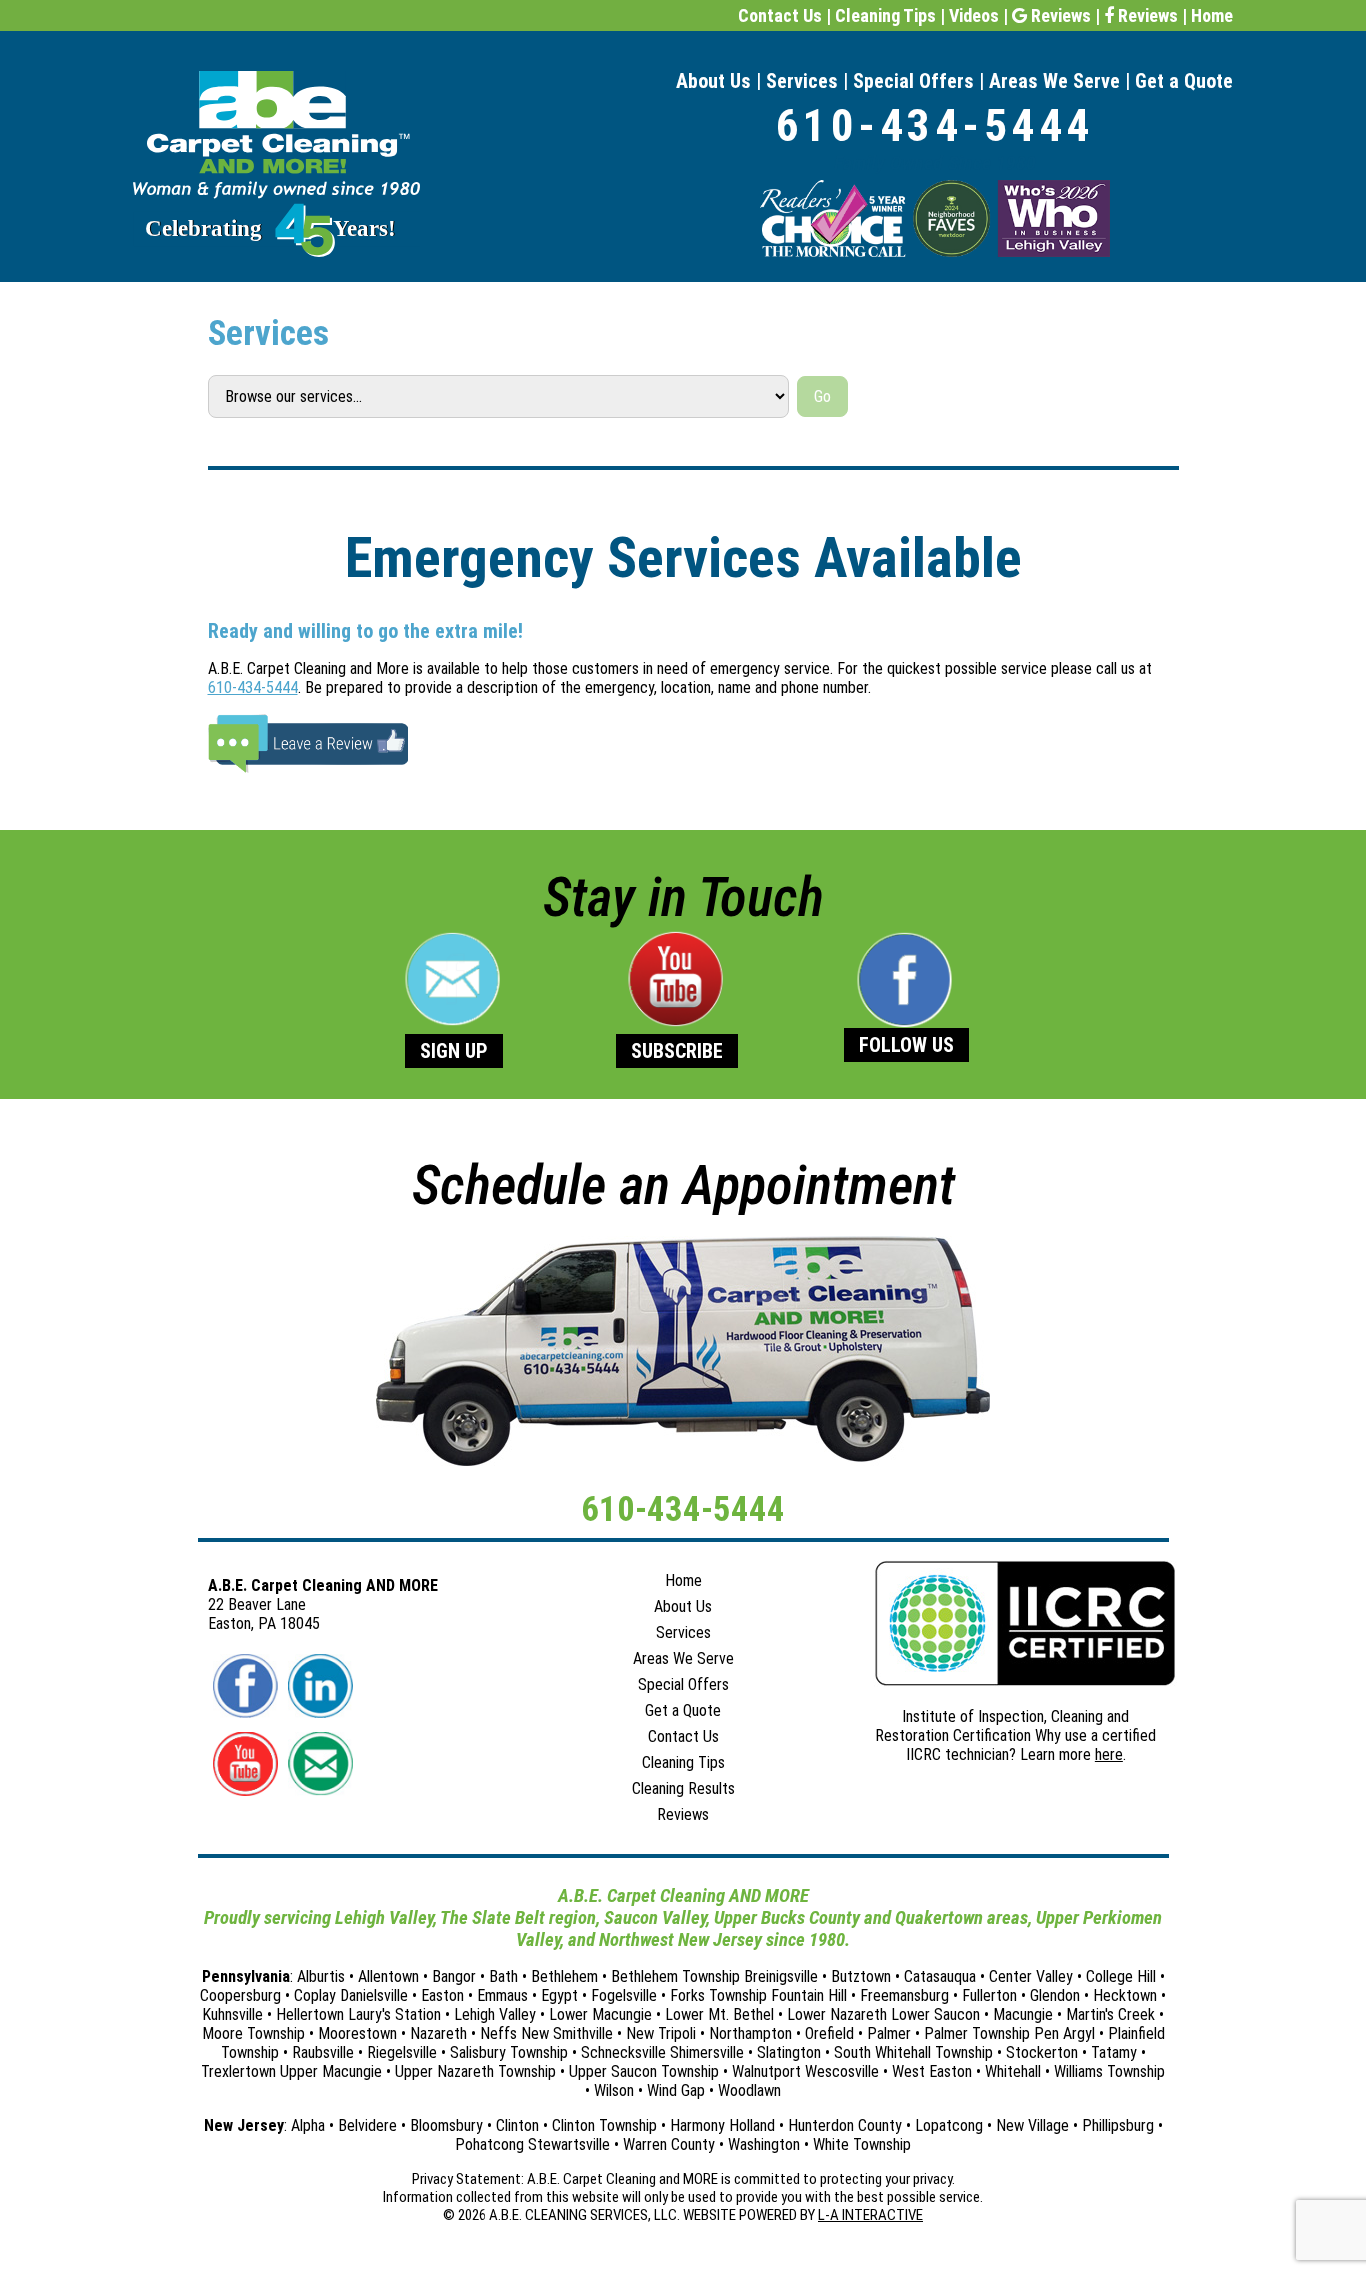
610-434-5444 (935, 125)
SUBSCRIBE (677, 1051)
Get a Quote (1184, 81)
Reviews (1059, 15)
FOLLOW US (906, 1045)
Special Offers (913, 81)
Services (802, 81)
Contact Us (780, 15)
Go (822, 396)
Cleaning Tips (885, 15)
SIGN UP (454, 1051)
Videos (974, 15)
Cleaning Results (683, 1788)
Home (1212, 15)
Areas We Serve (1054, 81)
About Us (713, 81)
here (1109, 1754)
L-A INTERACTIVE (870, 2215)
